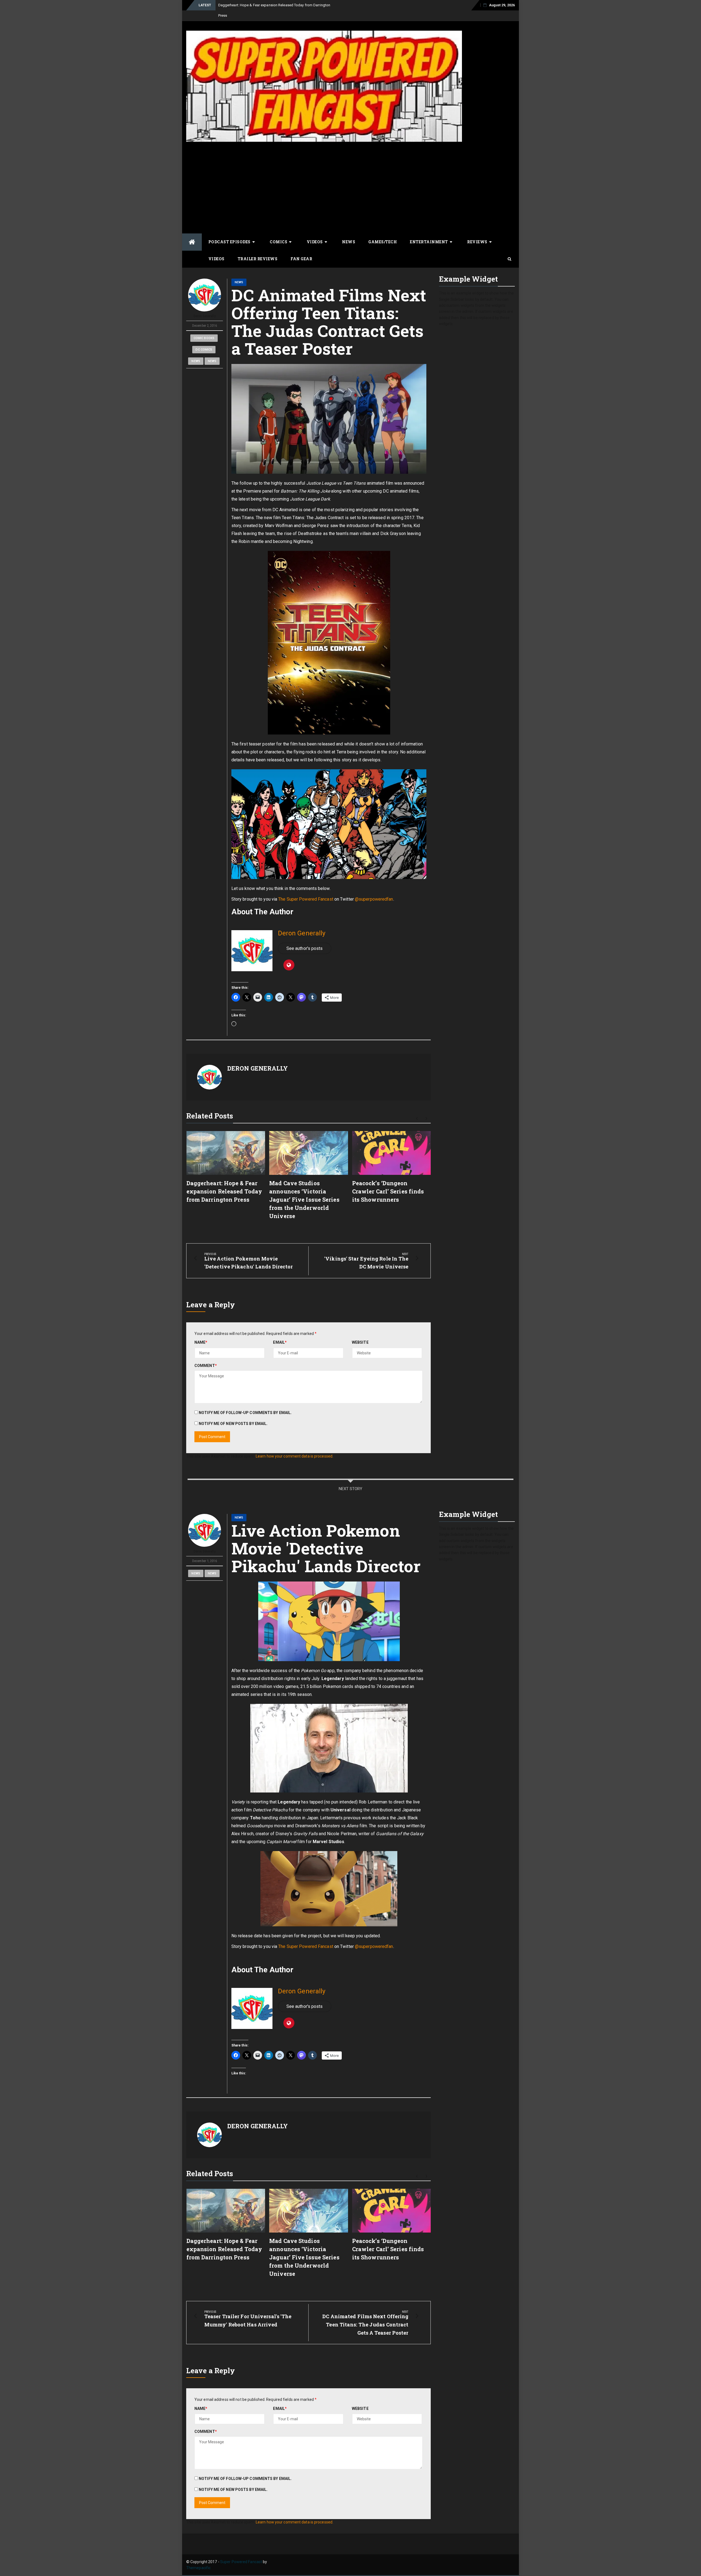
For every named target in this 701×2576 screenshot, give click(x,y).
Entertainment (429, 231)
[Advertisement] (350, 177)
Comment (206, 1355)
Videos (315, 231)
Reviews (477, 231)
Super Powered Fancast (241, 2551)
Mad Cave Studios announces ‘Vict (246, 5)
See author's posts (305, 938)
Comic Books (204, 328)
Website (360, 1332)
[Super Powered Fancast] (192, 232)
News (349, 231)
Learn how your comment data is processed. (295, 1446)
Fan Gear (301, 248)
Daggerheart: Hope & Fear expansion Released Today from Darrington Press (224, 1181)
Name (201, 1332)
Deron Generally (205, 306)
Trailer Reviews (258, 248)
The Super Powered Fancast (306, 889)
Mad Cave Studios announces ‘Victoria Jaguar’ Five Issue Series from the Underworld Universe (304, 1189)
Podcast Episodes (229, 231)
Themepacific (198, 2557)
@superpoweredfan (374, 889)
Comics (278, 231)
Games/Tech (383, 231)
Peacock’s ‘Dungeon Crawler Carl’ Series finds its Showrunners (388, 1181)
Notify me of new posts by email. (233, 1413)
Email (280, 1332)
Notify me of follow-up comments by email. (245, 1402)
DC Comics (204, 339)
